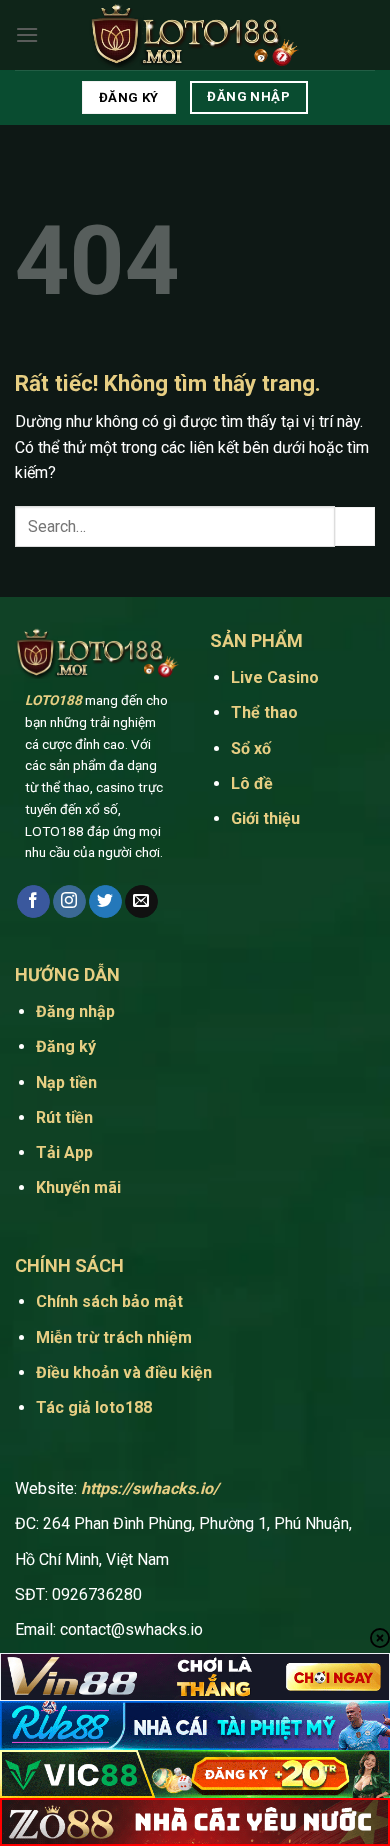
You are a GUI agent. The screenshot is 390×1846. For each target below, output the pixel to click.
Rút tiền (64, 1117)
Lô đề (252, 783)
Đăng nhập (75, 1011)
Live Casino (277, 677)
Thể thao (266, 712)
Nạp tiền (66, 1082)
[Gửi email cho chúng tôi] (141, 902)
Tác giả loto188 (94, 1407)
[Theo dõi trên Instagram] (69, 902)
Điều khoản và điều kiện (124, 1372)
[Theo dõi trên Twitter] (105, 902)
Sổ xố (251, 748)
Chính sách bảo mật (109, 1301)
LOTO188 (53, 700)
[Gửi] (355, 526)
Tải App (66, 1152)
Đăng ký (66, 1046)
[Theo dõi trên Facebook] (33, 902)
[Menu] (27, 34)
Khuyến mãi (78, 1187)
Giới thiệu (265, 818)
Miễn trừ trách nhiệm (114, 1337)
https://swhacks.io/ (150, 1488)
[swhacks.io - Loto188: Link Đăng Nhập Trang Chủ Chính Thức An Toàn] (195, 35)
